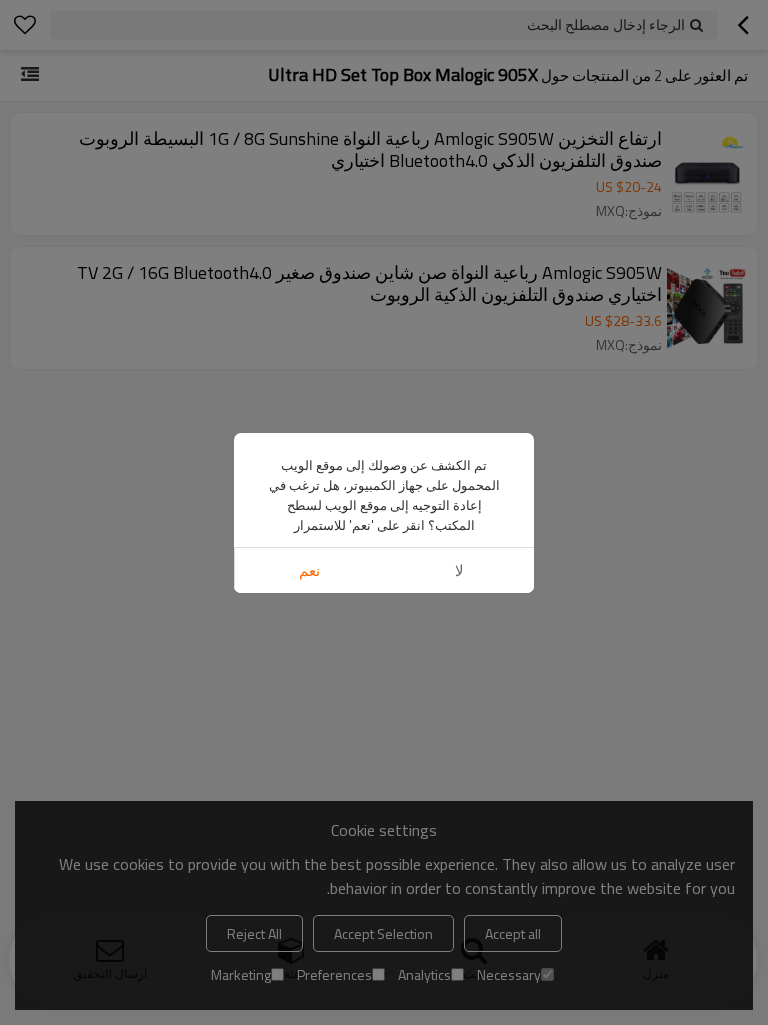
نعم (309, 570)
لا (459, 570)
